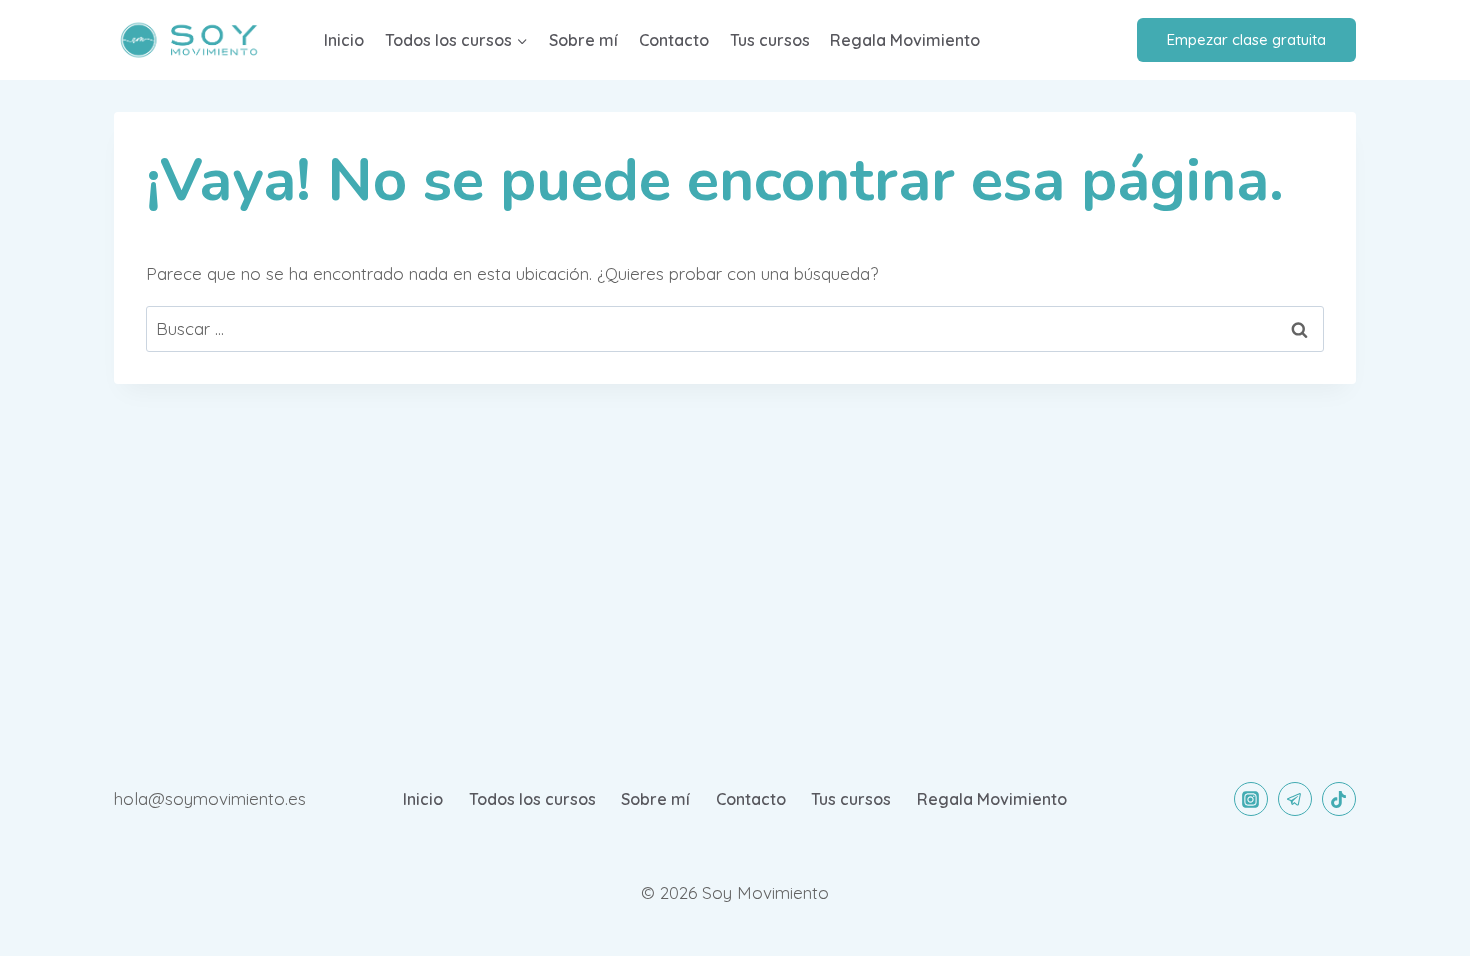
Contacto (674, 40)
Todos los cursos (532, 799)
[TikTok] (1339, 799)
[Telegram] (1295, 799)
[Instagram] (1251, 799)
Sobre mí (583, 40)
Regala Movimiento (905, 40)
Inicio (344, 40)
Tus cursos (770, 40)
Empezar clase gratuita (1246, 39)
